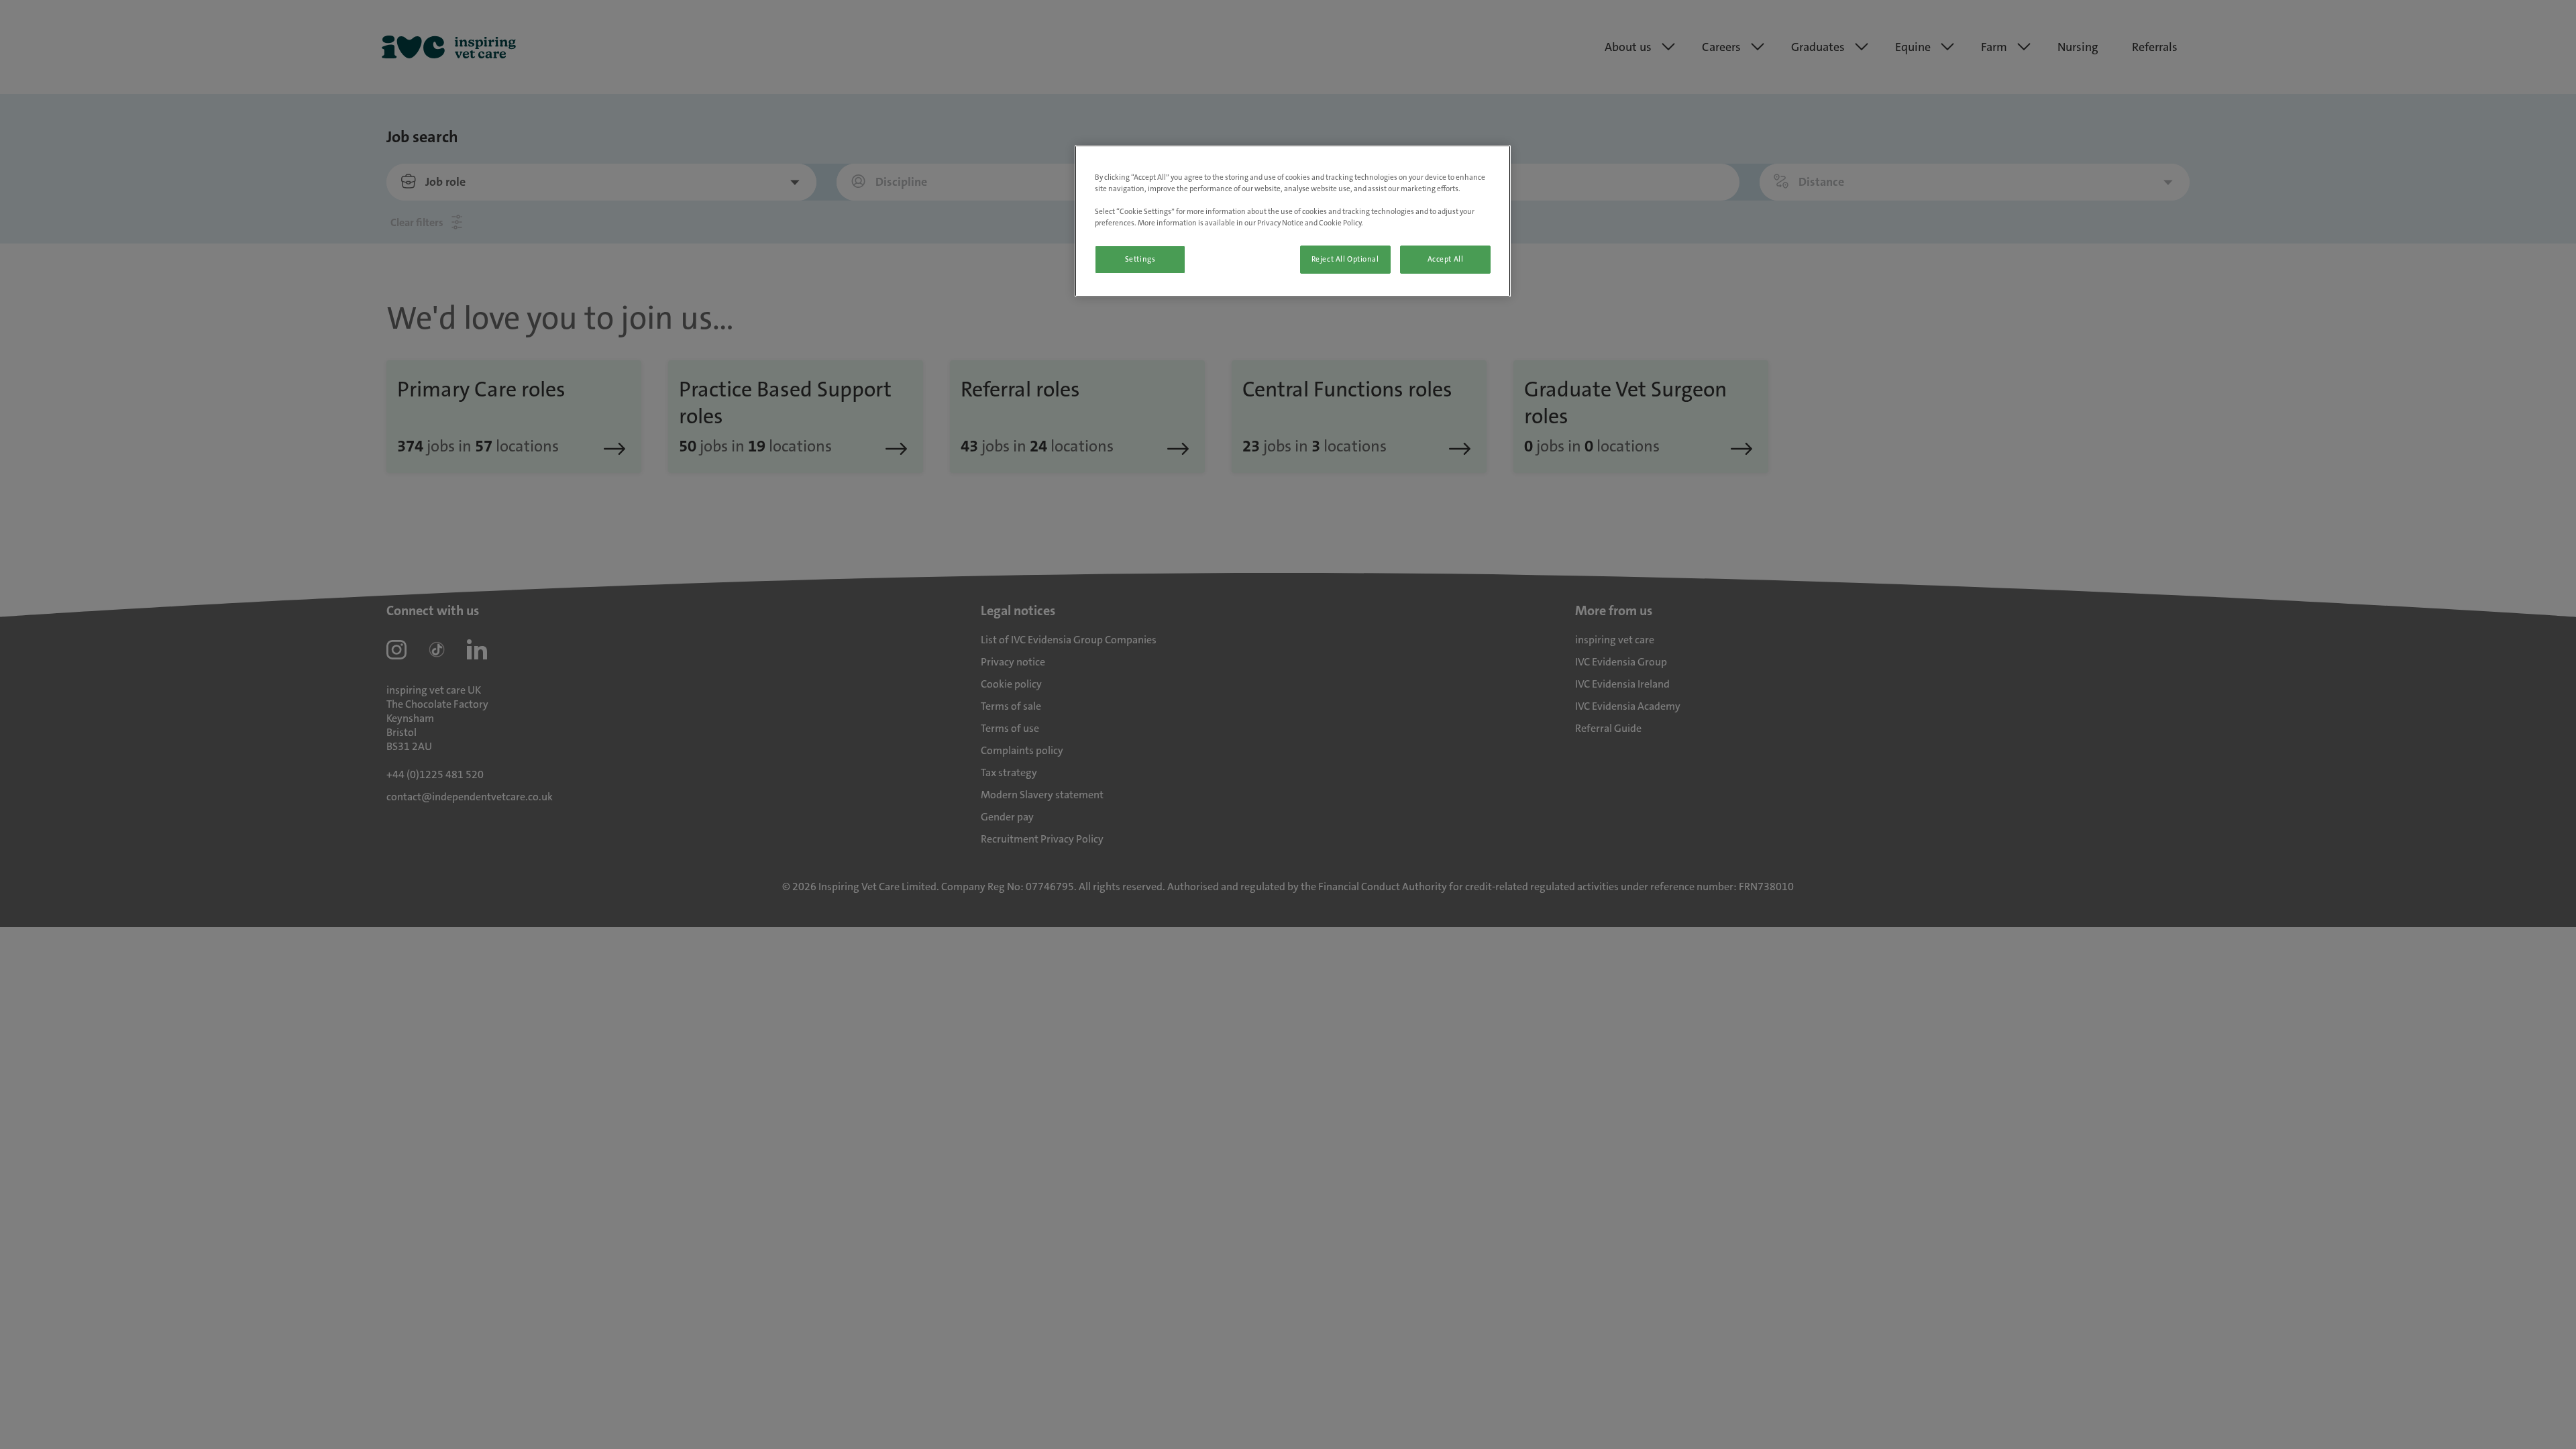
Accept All (1446, 259)
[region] (1293, 221)
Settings (1140, 259)
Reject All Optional (1345, 259)
